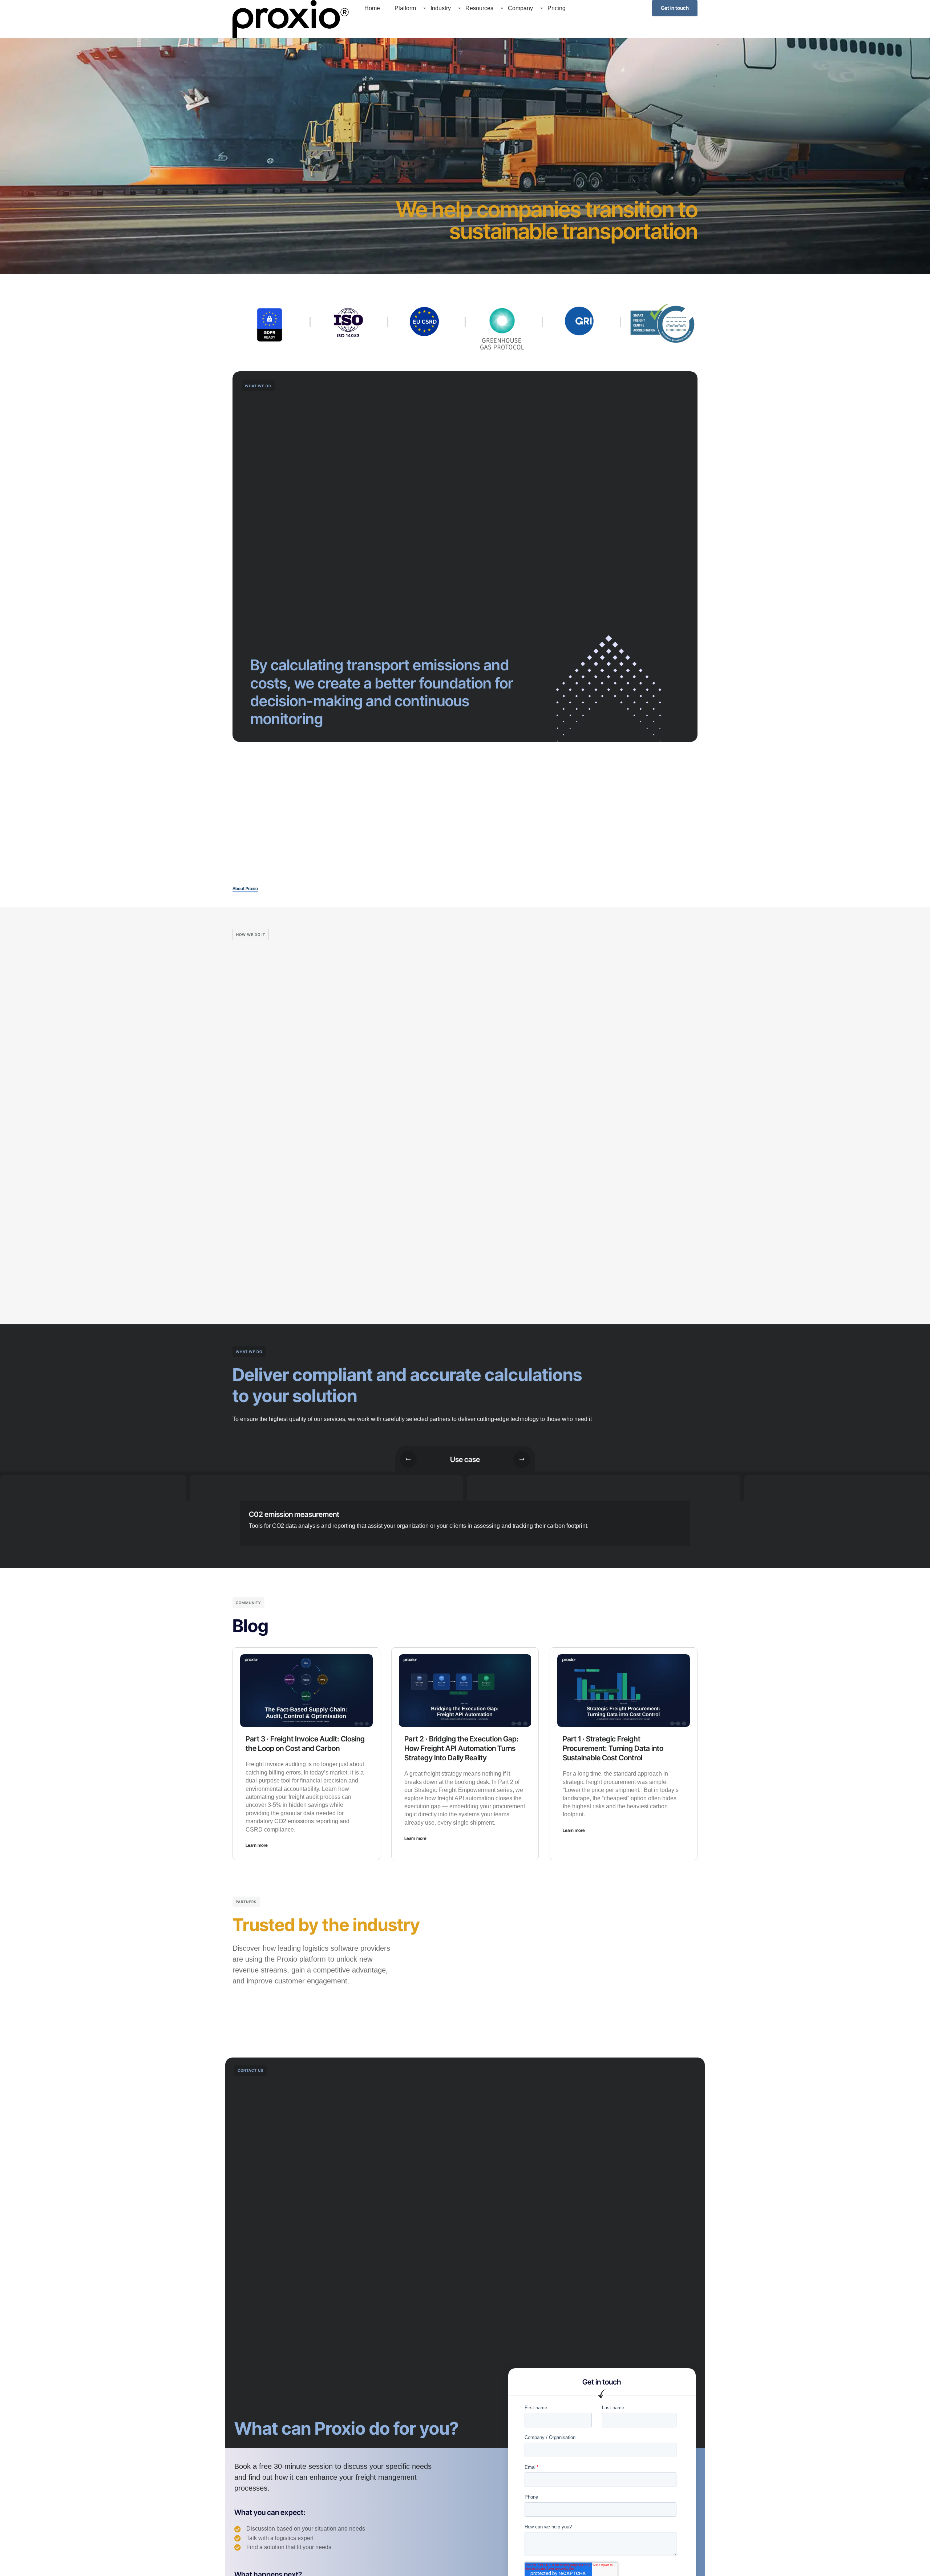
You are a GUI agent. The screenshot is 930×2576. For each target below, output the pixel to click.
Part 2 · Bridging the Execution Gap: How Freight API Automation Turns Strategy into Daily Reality (462, 1748)
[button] (408, 1459)
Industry (441, 8)
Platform (405, 8)
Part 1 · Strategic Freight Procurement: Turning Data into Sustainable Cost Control (613, 1748)
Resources (479, 8)
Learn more (257, 1845)
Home (372, 8)
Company (520, 8)
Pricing (557, 8)
